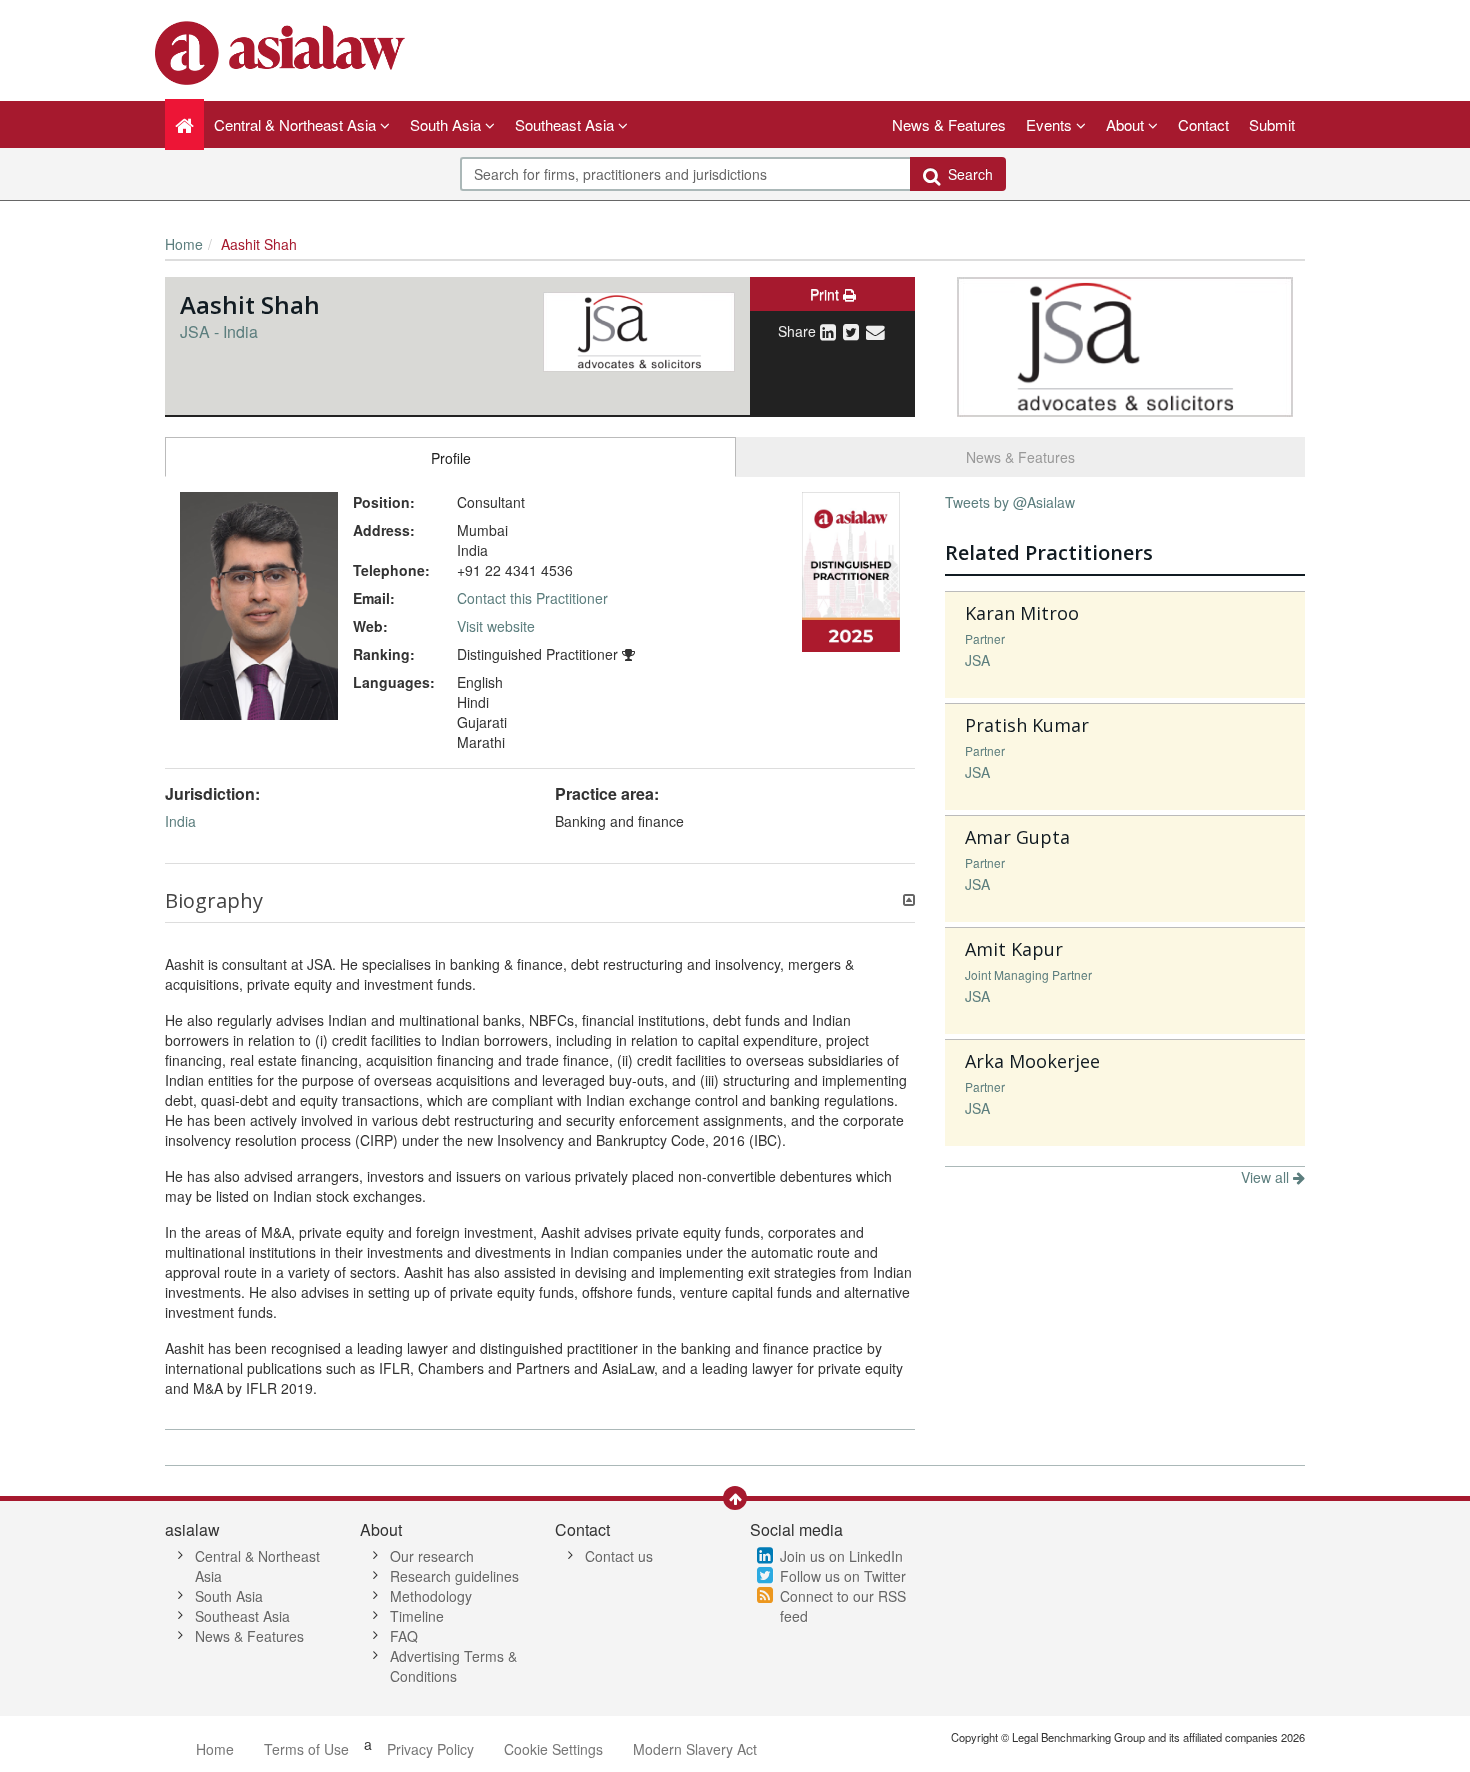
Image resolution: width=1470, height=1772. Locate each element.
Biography (214, 901)
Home (184, 244)
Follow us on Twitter (843, 1576)
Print (826, 294)
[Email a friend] (875, 331)
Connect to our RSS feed (843, 1606)
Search (966, 174)
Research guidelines (454, 1576)
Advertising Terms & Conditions (453, 1666)
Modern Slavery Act (695, 1749)
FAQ (404, 1636)
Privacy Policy (430, 1749)
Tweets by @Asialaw (1010, 502)
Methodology (431, 1596)
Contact (1203, 124)
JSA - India (219, 331)
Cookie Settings (553, 1749)
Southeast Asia (242, 1616)
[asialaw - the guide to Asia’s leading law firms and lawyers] (282, 51)
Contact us (619, 1556)
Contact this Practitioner (532, 598)
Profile (451, 458)
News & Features (949, 124)
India (180, 821)
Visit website (496, 626)
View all (1267, 1177)
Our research (432, 1556)
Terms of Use (306, 1749)
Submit (1272, 124)
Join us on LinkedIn (841, 1556)
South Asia (229, 1596)
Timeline (417, 1616)
